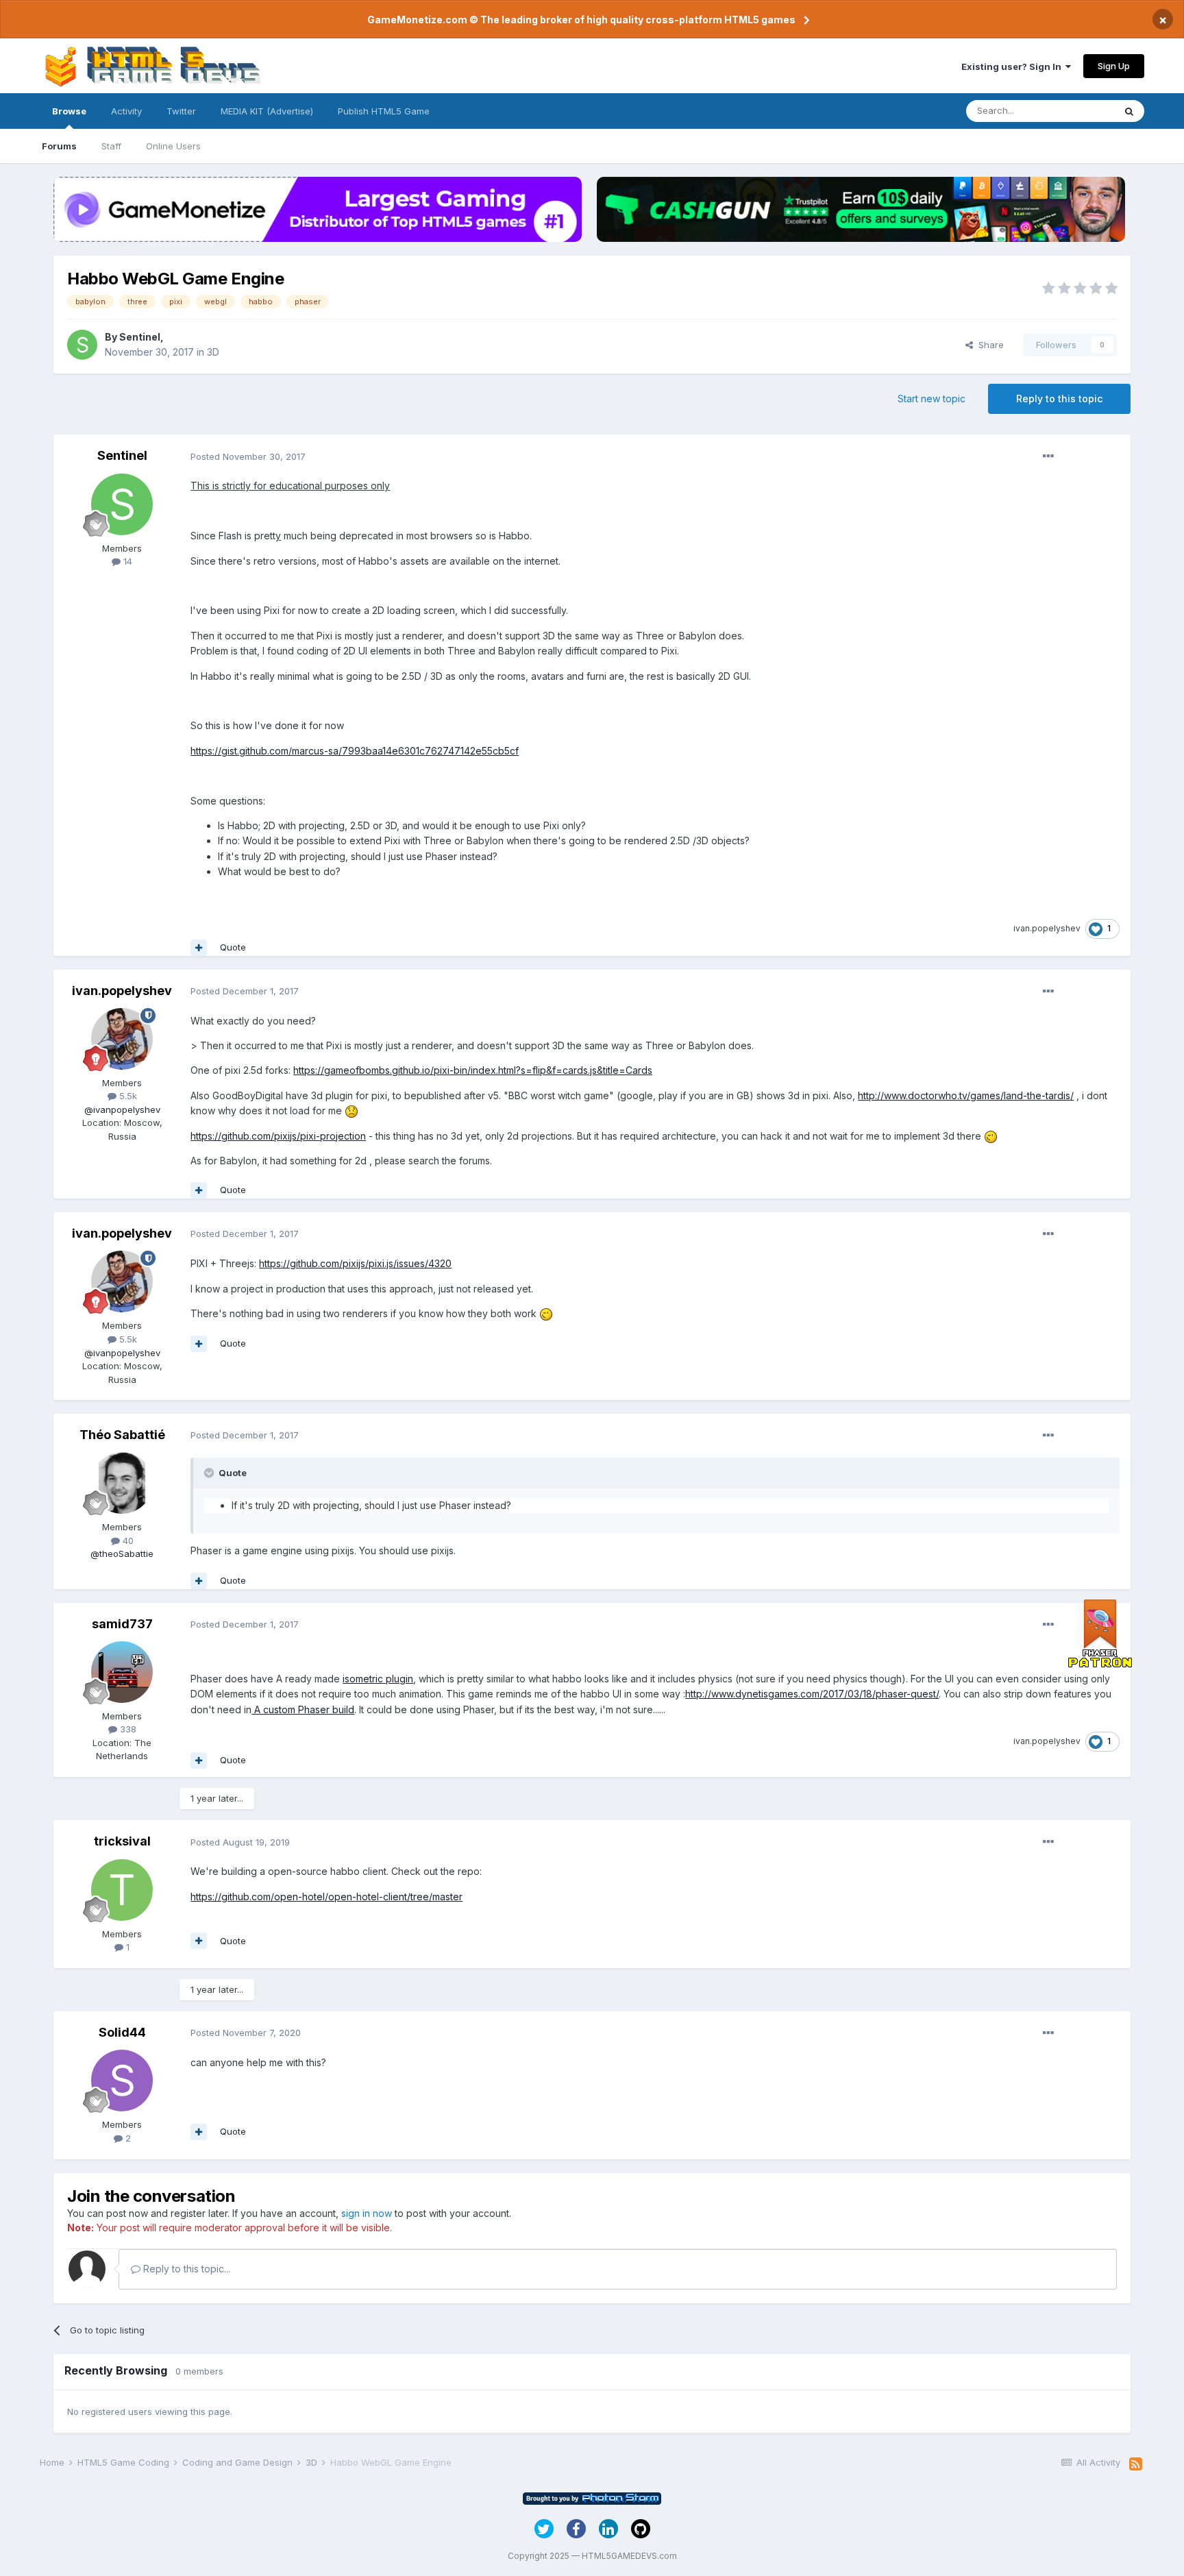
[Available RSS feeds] (1136, 2464)
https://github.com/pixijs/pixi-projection (278, 1136)
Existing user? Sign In (1013, 66)
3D (213, 352)
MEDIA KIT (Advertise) (267, 111)
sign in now (367, 2213)
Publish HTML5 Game (384, 111)
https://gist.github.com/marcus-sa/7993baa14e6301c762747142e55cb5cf (355, 751)
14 (126, 561)
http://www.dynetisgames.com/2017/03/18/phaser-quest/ (812, 1694)
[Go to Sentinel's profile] (82, 345)
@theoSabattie (122, 1554)
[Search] (1129, 111)
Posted (248, 456)
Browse (69, 111)
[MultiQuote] (199, 948)
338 (127, 1729)
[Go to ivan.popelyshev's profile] (122, 1039)
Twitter (181, 111)
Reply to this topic (1059, 398)
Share (988, 345)
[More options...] (1048, 456)
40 (127, 1541)
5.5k (127, 1096)
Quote (233, 947)
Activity (126, 111)
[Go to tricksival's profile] (122, 1890)
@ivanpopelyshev (122, 1109)
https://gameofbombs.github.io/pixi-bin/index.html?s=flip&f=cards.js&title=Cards (473, 1070)
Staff (111, 146)
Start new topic (932, 398)
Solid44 (122, 2032)
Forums (59, 146)
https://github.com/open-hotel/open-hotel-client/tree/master (326, 1897)
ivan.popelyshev (1047, 928)
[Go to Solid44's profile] (122, 2081)
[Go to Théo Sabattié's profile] (122, 1483)
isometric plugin (378, 1679)
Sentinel (140, 337)
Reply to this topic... (185, 2269)
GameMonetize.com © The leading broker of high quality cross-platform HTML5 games (581, 20)
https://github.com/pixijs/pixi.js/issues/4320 (355, 1263)
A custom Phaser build (303, 1709)
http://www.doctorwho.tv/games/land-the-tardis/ (966, 1095)
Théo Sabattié (122, 1435)
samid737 (122, 1624)
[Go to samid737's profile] (122, 1672)
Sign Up (1114, 66)
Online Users (173, 146)
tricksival (122, 1841)
